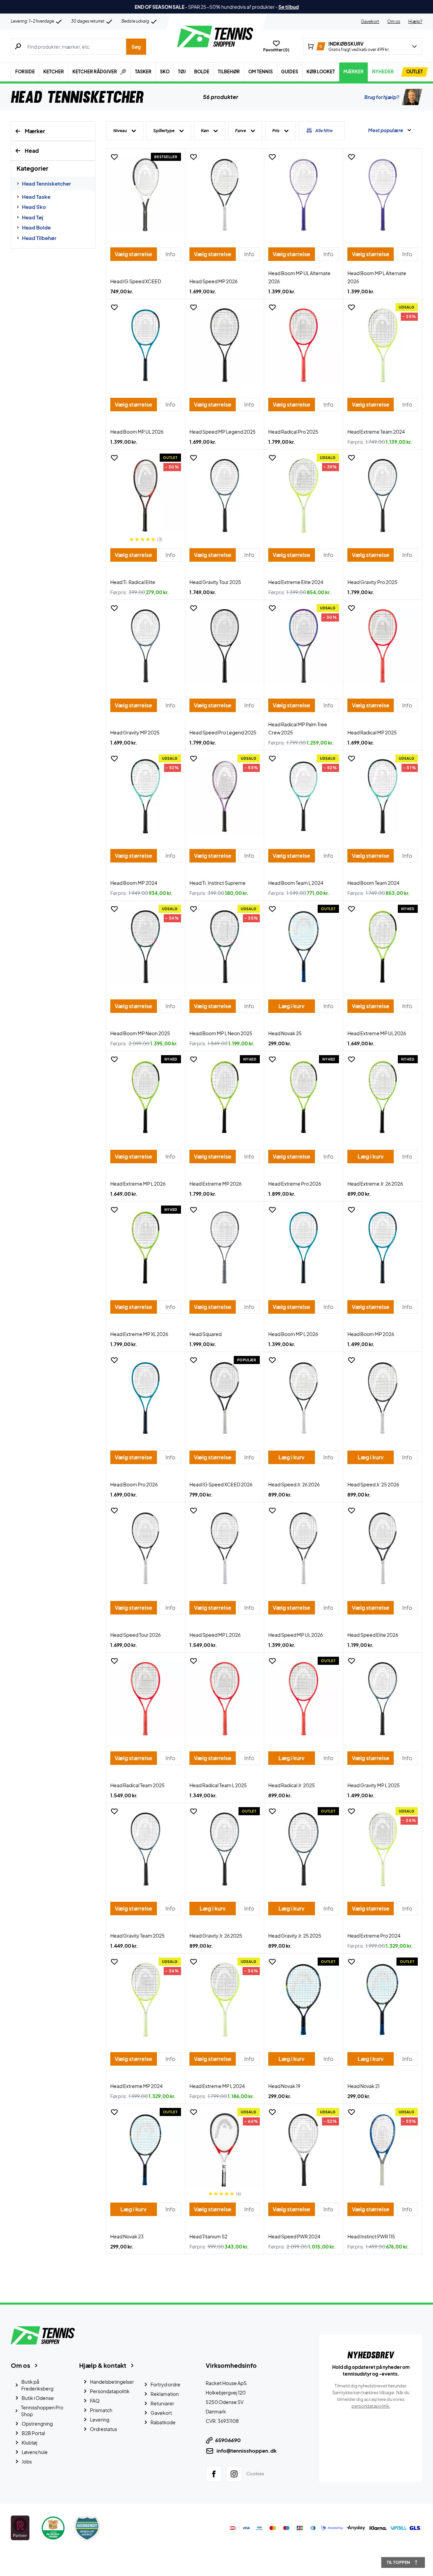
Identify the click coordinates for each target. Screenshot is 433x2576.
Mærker (354, 72)
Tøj (182, 72)
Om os (394, 21)
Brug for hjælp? (382, 97)
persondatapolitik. (371, 2406)
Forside (25, 72)
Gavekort (370, 21)
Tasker (143, 72)
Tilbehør (229, 72)
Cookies (255, 2474)
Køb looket (321, 72)
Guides (290, 72)
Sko (165, 72)
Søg (136, 47)
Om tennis (260, 72)
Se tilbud (289, 7)
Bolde (202, 72)
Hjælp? (415, 21)
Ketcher (54, 72)
